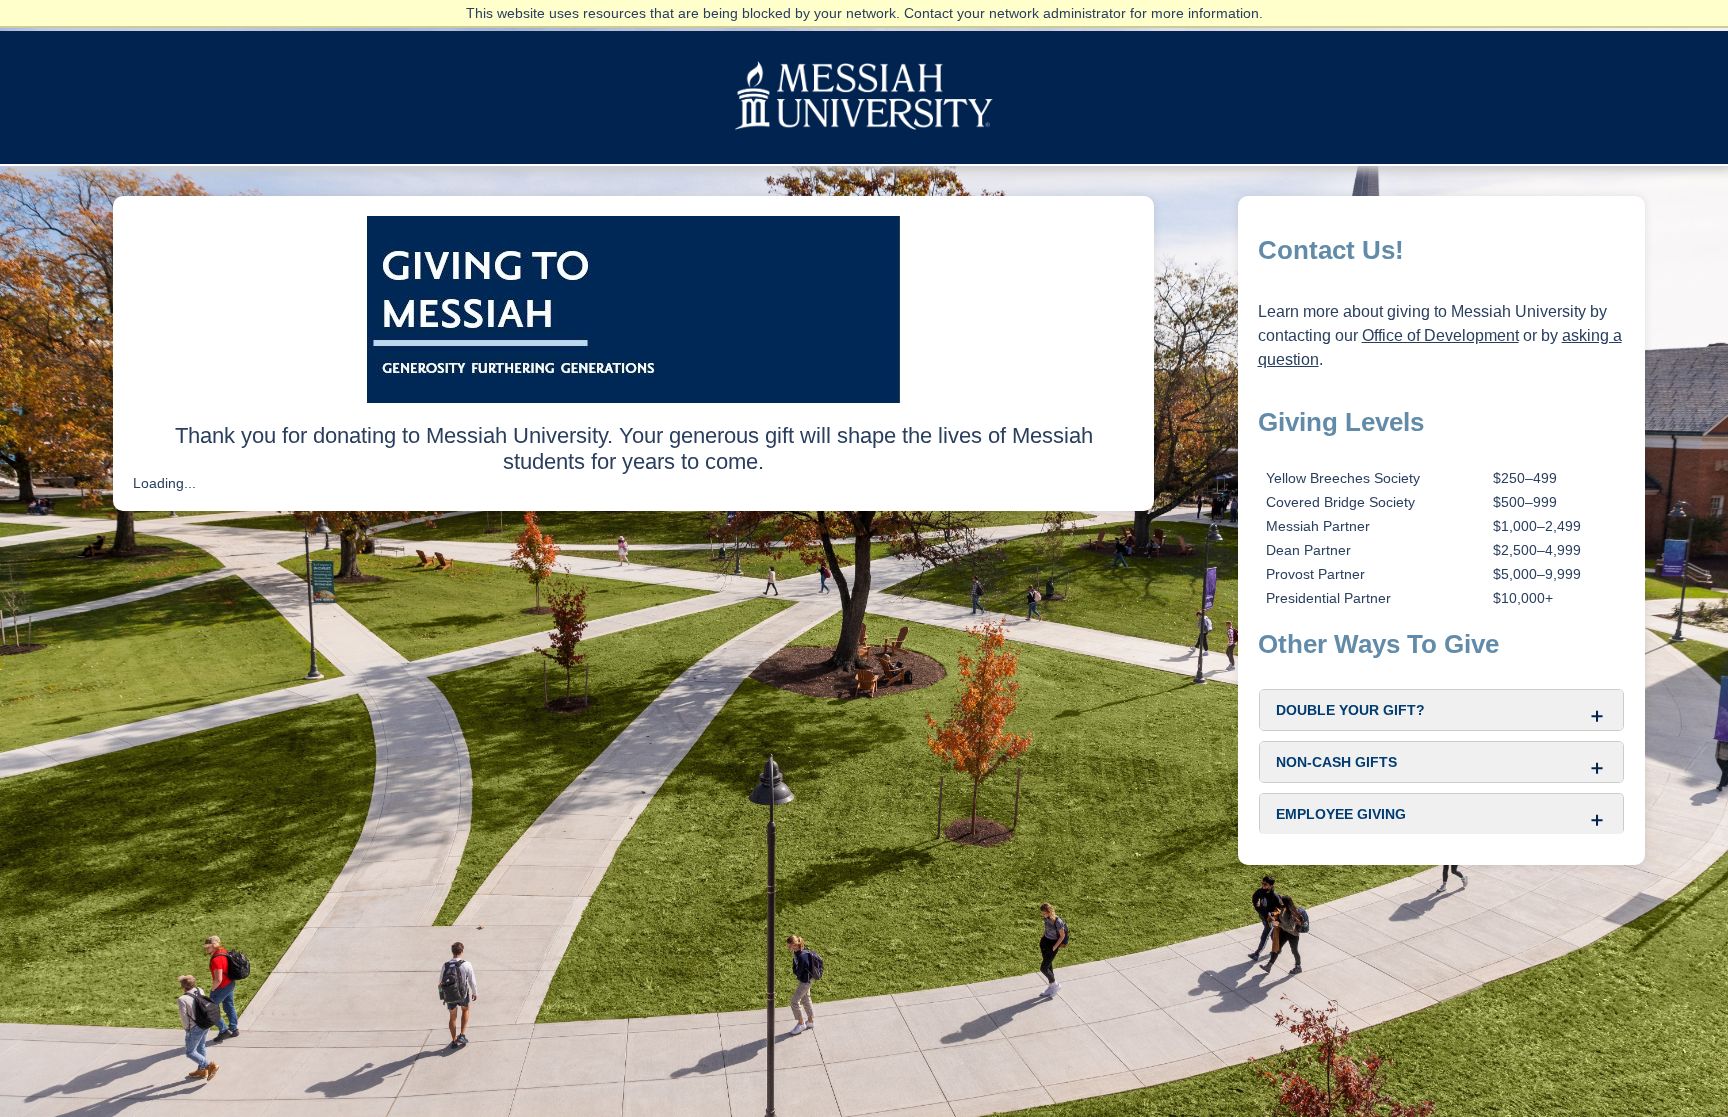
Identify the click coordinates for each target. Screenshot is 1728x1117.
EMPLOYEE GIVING (1341, 814)
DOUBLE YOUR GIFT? (1350, 710)
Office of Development (1440, 335)
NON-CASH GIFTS (1336, 762)
